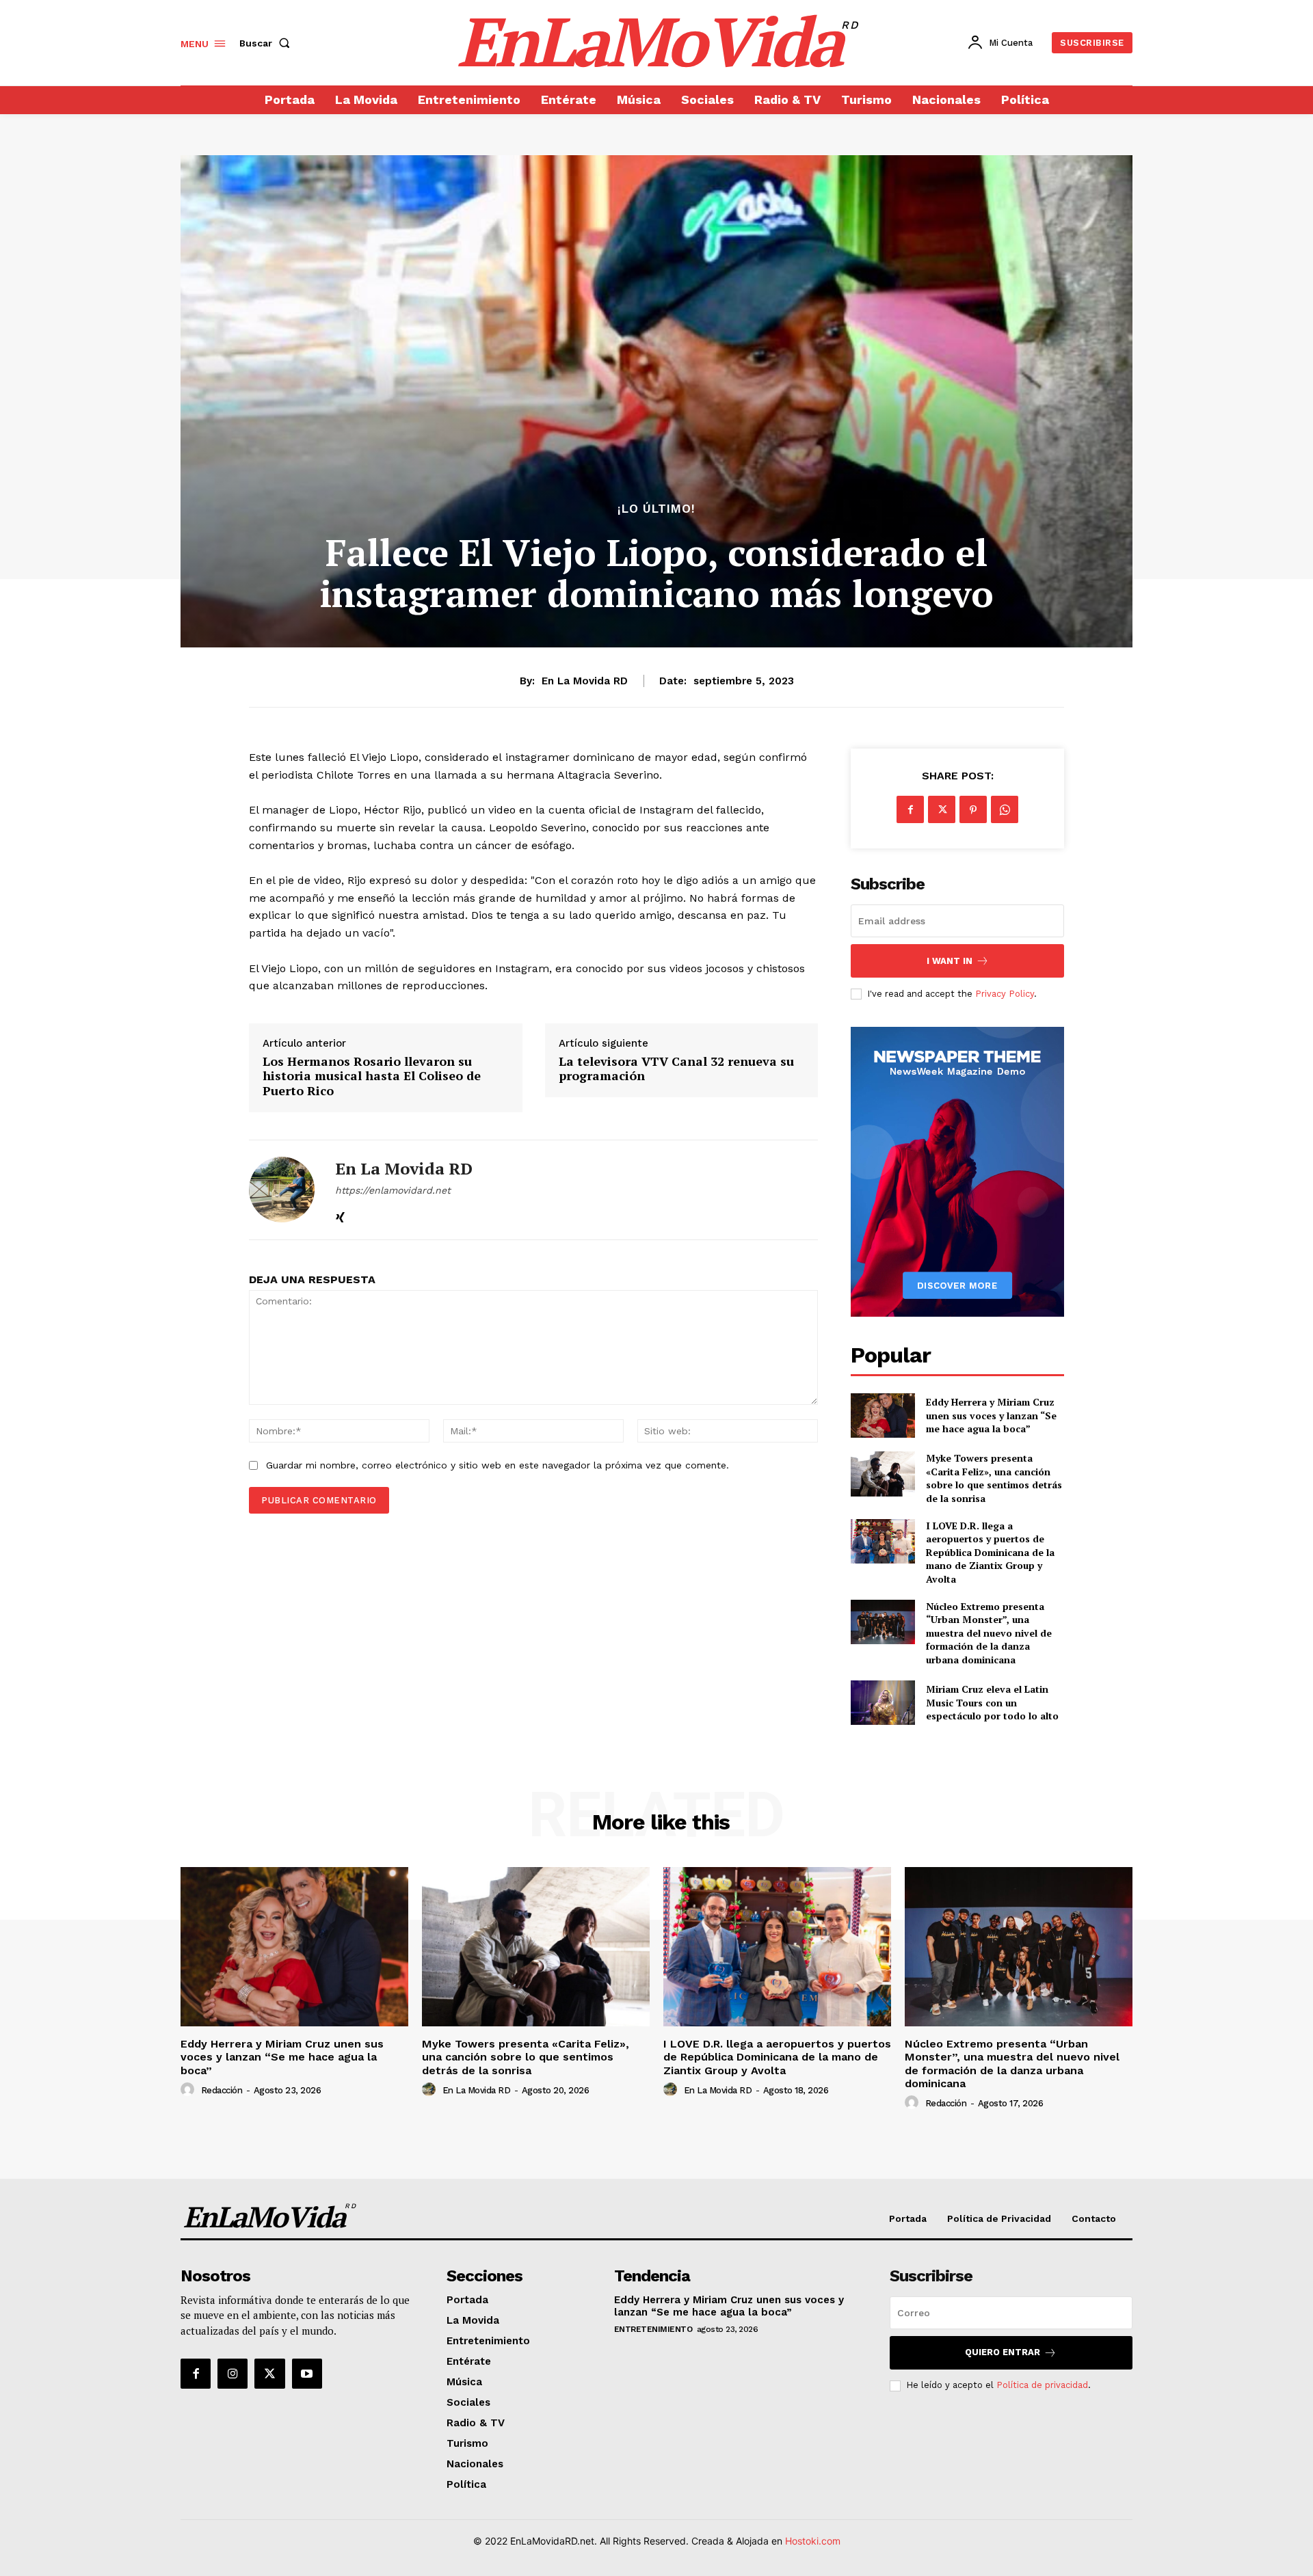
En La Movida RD (585, 681)
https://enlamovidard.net (393, 1190)
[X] (942, 809)
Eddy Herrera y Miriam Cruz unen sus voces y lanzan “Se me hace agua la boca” (991, 1415)
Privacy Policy (1005, 994)
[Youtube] (307, 2374)
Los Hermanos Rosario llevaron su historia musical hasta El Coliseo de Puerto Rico (372, 1076)
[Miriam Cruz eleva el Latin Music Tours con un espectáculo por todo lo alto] (883, 1703)
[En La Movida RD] (282, 1190)
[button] (267, 43)
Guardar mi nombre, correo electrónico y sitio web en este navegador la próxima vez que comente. (498, 1465)
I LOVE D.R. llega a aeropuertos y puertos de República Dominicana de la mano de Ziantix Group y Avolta (990, 1552)
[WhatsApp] (1005, 809)
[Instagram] (233, 2374)
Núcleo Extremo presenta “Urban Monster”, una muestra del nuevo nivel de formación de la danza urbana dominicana (989, 1633)
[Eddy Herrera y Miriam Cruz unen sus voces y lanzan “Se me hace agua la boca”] (883, 1416)
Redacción (222, 2090)
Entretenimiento (653, 2329)
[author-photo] (189, 2090)
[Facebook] (910, 809)
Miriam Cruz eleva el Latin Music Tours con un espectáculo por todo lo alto (992, 1702)
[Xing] (340, 1214)
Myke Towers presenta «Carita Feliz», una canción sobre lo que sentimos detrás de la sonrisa (994, 1478)
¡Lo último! (656, 509)
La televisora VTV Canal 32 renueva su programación (676, 1069)
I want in (950, 961)
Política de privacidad (1042, 2385)
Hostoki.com (813, 2541)
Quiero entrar (1003, 2352)
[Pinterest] (973, 809)
